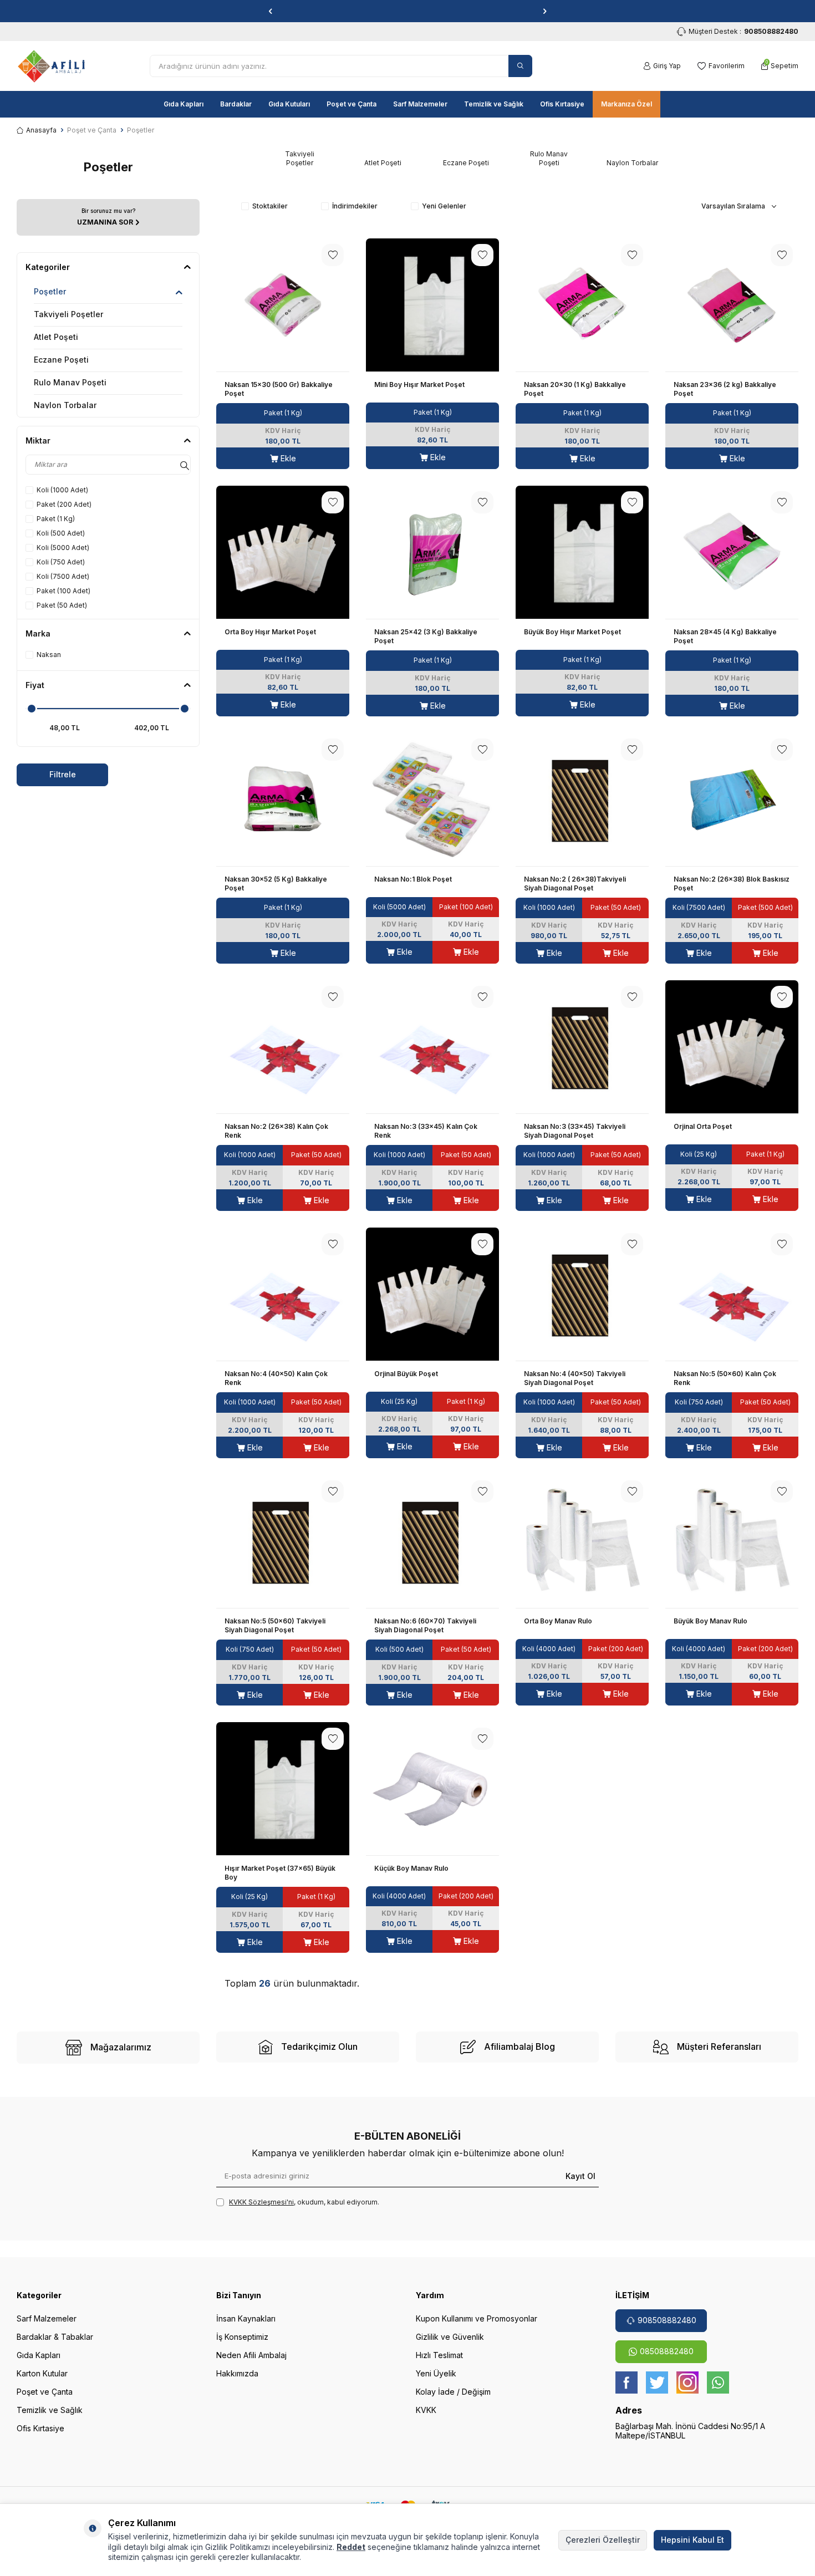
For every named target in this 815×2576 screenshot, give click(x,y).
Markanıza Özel (626, 104)
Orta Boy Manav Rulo (558, 1621)
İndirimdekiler (355, 206)
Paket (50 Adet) (62, 605)
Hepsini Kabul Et (692, 2540)
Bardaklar (236, 104)
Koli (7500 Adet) (63, 576)
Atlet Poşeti (56, 337)
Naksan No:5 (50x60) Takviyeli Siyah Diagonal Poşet (275, 1625)
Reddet (351, 2547)
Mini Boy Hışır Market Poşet (419, 385)
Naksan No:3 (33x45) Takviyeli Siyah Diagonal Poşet (575, 1131)
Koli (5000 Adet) (63, 548)
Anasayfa (41, 130)
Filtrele (63, 774)
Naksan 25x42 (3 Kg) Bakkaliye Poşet (426, 636)
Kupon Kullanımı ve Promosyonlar (477, 2318)
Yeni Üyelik (436, 2373)
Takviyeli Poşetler (68, 314)
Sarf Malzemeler (420, 104)
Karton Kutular (42, 2373)
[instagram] (687, 2382)
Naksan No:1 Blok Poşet (413, 879)
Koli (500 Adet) (61, 533)
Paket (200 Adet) (64, 504)
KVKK (426, 2410)
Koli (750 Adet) (61, 562)
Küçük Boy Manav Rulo (411, 1868)
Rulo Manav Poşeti (70, 382)
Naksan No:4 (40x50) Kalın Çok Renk (276, 1378)
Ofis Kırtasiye (562, 104)
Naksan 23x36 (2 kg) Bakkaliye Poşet (725, 389)
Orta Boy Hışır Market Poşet (270, 632)
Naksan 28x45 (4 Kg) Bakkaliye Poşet (725, 636)
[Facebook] (626, 2382)
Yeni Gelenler (444, 206)
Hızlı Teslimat (439, 2355)
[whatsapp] (718, 2382)
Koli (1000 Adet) (62, 490)
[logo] (51, 66)
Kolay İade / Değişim (453, 2392)
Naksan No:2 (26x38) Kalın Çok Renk (276, 1131)
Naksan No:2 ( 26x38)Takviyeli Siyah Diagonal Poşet (575, 884)
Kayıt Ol (580, 2175)
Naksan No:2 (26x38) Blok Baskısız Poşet (732, 884)
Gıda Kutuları (289, 104)
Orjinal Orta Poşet (703, 1126)
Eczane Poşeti (61, 360)
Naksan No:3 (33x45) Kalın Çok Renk (426, 1131)
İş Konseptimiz (242, 2337)
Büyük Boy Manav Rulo (710, 1621)
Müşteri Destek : (743, 31)
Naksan (49, 655)
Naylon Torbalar (65, 405)
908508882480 (667, 2320)
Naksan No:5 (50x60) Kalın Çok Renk (725, 1378)
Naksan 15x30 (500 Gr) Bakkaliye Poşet (279, 389)
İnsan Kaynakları (246, 2318)
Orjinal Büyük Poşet (406, 1374)
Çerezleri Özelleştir (603, 2540)
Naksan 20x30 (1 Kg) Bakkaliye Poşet (575, 389)
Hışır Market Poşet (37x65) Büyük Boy (280, 1873)
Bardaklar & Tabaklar (55, 2337)
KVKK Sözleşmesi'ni (261, 2202)
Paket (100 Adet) (63, 591)
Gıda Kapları (184, 104)
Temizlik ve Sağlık (494, 104)
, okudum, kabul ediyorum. (304, 2202)
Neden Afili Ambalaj (251, 2355)
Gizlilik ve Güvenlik (450, 2337)
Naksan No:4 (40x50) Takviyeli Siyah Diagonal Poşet (575, 1378)
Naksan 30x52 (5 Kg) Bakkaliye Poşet (276, 884)
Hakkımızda (237, 2373)
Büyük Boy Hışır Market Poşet (572, 632)
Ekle (287, 458)
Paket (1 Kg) (56, 519)
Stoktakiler (270, 206)
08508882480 (667, 2351)
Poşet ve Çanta (352, 104)
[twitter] (657, 2382)
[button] (270, 11)
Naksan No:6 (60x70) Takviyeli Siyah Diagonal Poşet (425, 1625)
